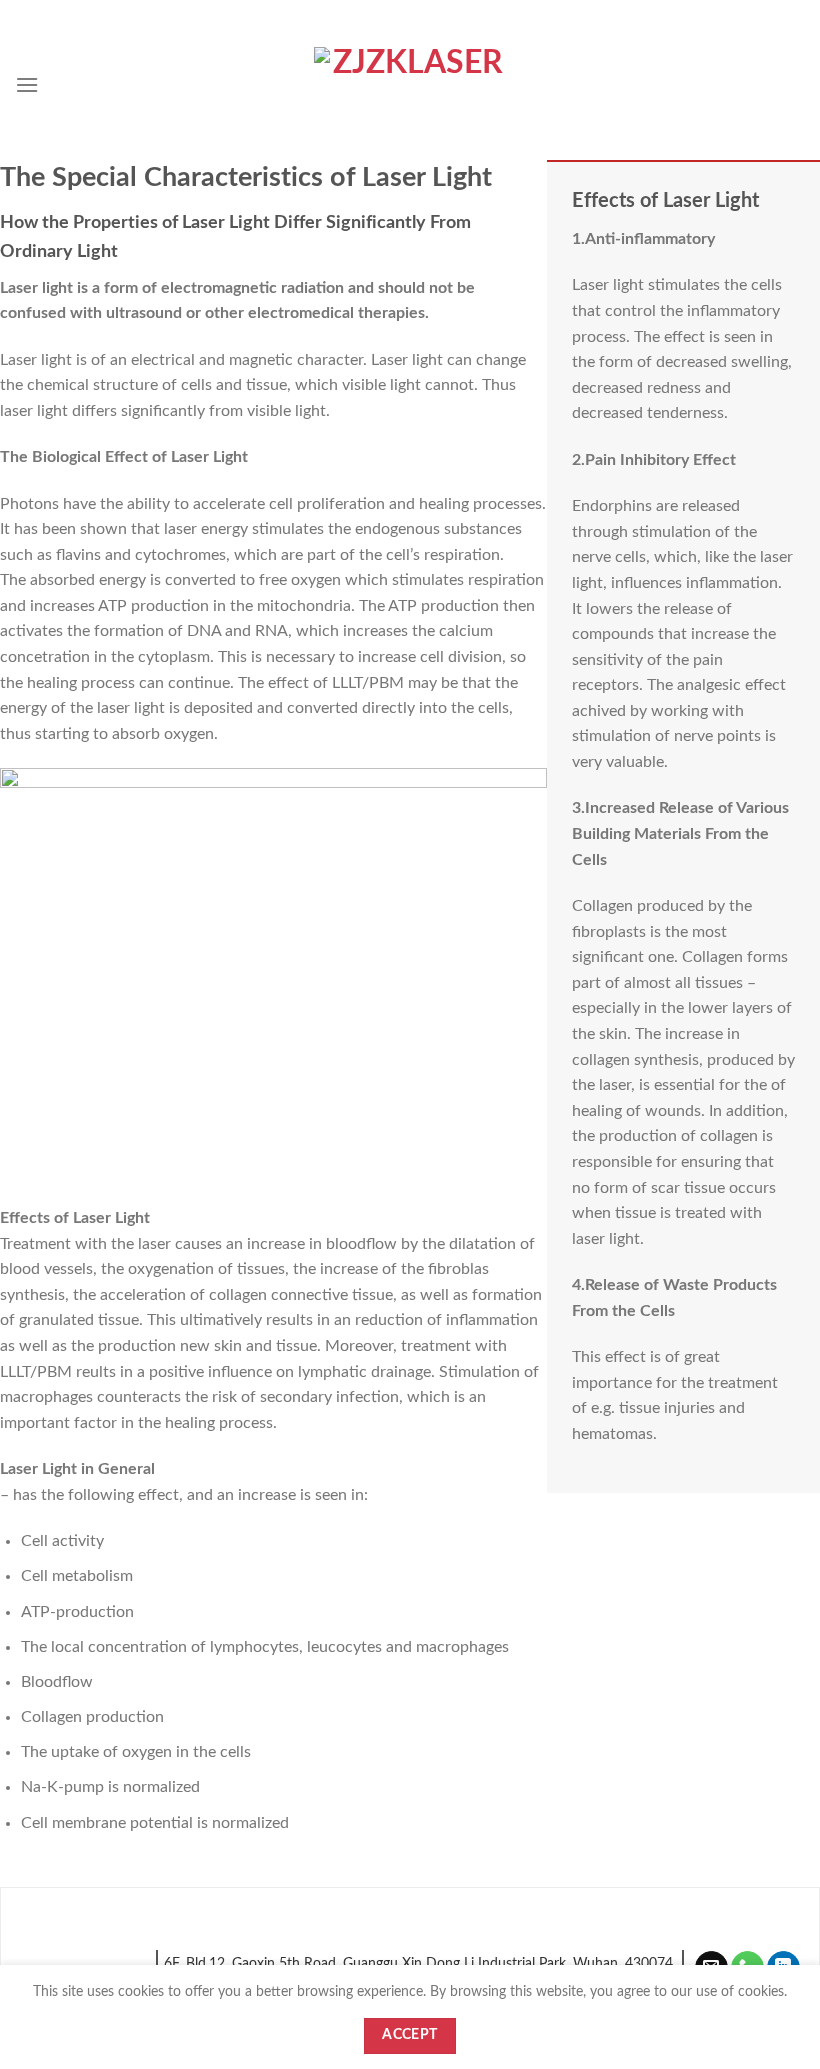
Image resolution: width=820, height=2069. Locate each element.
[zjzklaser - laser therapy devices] (410, 85)
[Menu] (27, 84)
